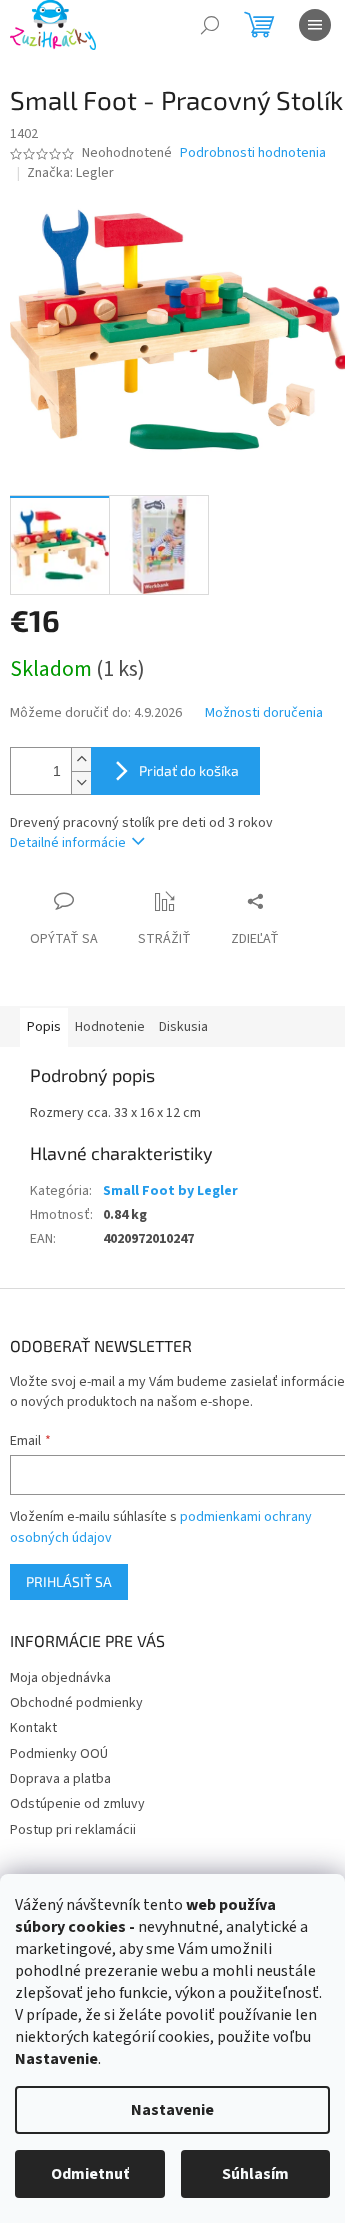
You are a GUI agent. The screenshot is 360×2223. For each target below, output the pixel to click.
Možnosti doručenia (264, 713)
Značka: (70, 173)
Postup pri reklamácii (73, 1830)
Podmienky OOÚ (59, 1754)
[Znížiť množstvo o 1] (81, 782)
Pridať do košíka (189, 770)
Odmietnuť (90, 2174)
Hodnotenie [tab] (110, 1027)
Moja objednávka (60, 1678)
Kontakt (33, 1728)
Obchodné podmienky (76, 1703)
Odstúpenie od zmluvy (77, 1804)
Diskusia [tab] (183, 1027)
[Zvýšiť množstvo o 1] (81, 759)
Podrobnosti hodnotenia (253, 153)
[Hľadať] (210, 25)
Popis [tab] (44, 1027)
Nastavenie (172, 2110)
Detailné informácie (68, 843)
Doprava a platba (60, 1779)
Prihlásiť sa (69, 1581)
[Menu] (315, 25)
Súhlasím (255, 2174)
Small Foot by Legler (170, 1191)
